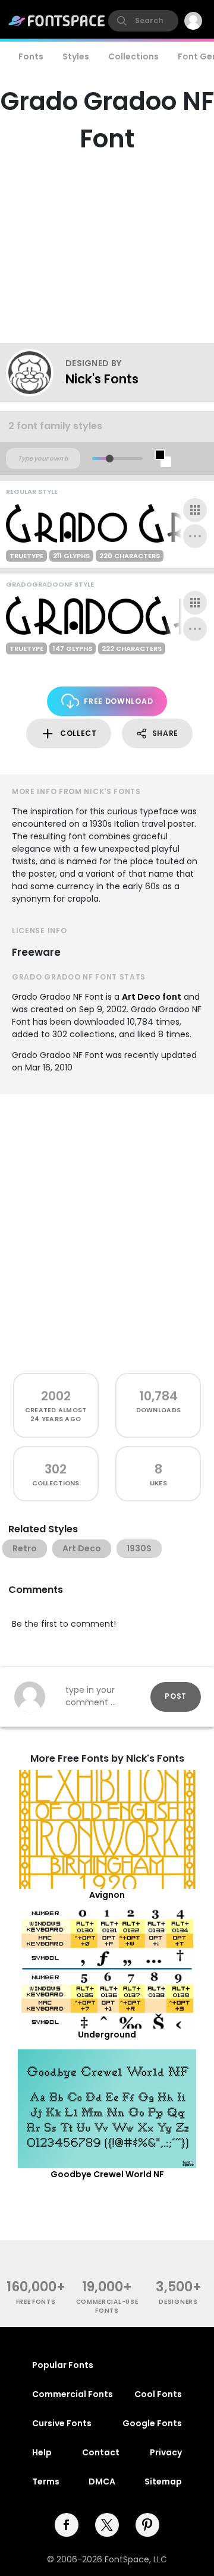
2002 (56, 1396)
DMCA (102, 2481)
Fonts (31, 56)
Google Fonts (152, 2423)
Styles (76, 56)
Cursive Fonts (62, 2423)
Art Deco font (152, 997)
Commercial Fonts (73, 2394)
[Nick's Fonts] (36, 373)
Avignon (107, 1895)
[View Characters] (195, 510)
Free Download (118, 701)
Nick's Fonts (102, 379)
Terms (46, 2481)
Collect (78, 733)
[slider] (110, 459)
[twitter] (107, 2525)
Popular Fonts (63, 2365)
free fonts (36, 2302)
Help (42, 2452)
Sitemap (163, 2481)
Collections (133, 56)
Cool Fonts (158, 2394)
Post (176, 1696)
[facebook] (67, 2525)
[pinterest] (147, 2525)
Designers (178, 2302)
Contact (101, 2452)
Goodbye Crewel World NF (107, 2174)
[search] (143, 21)
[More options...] (195, 536)
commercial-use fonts (107, 2306)
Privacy (166, 2452)
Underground (107, 2035)
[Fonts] (57, 21)
